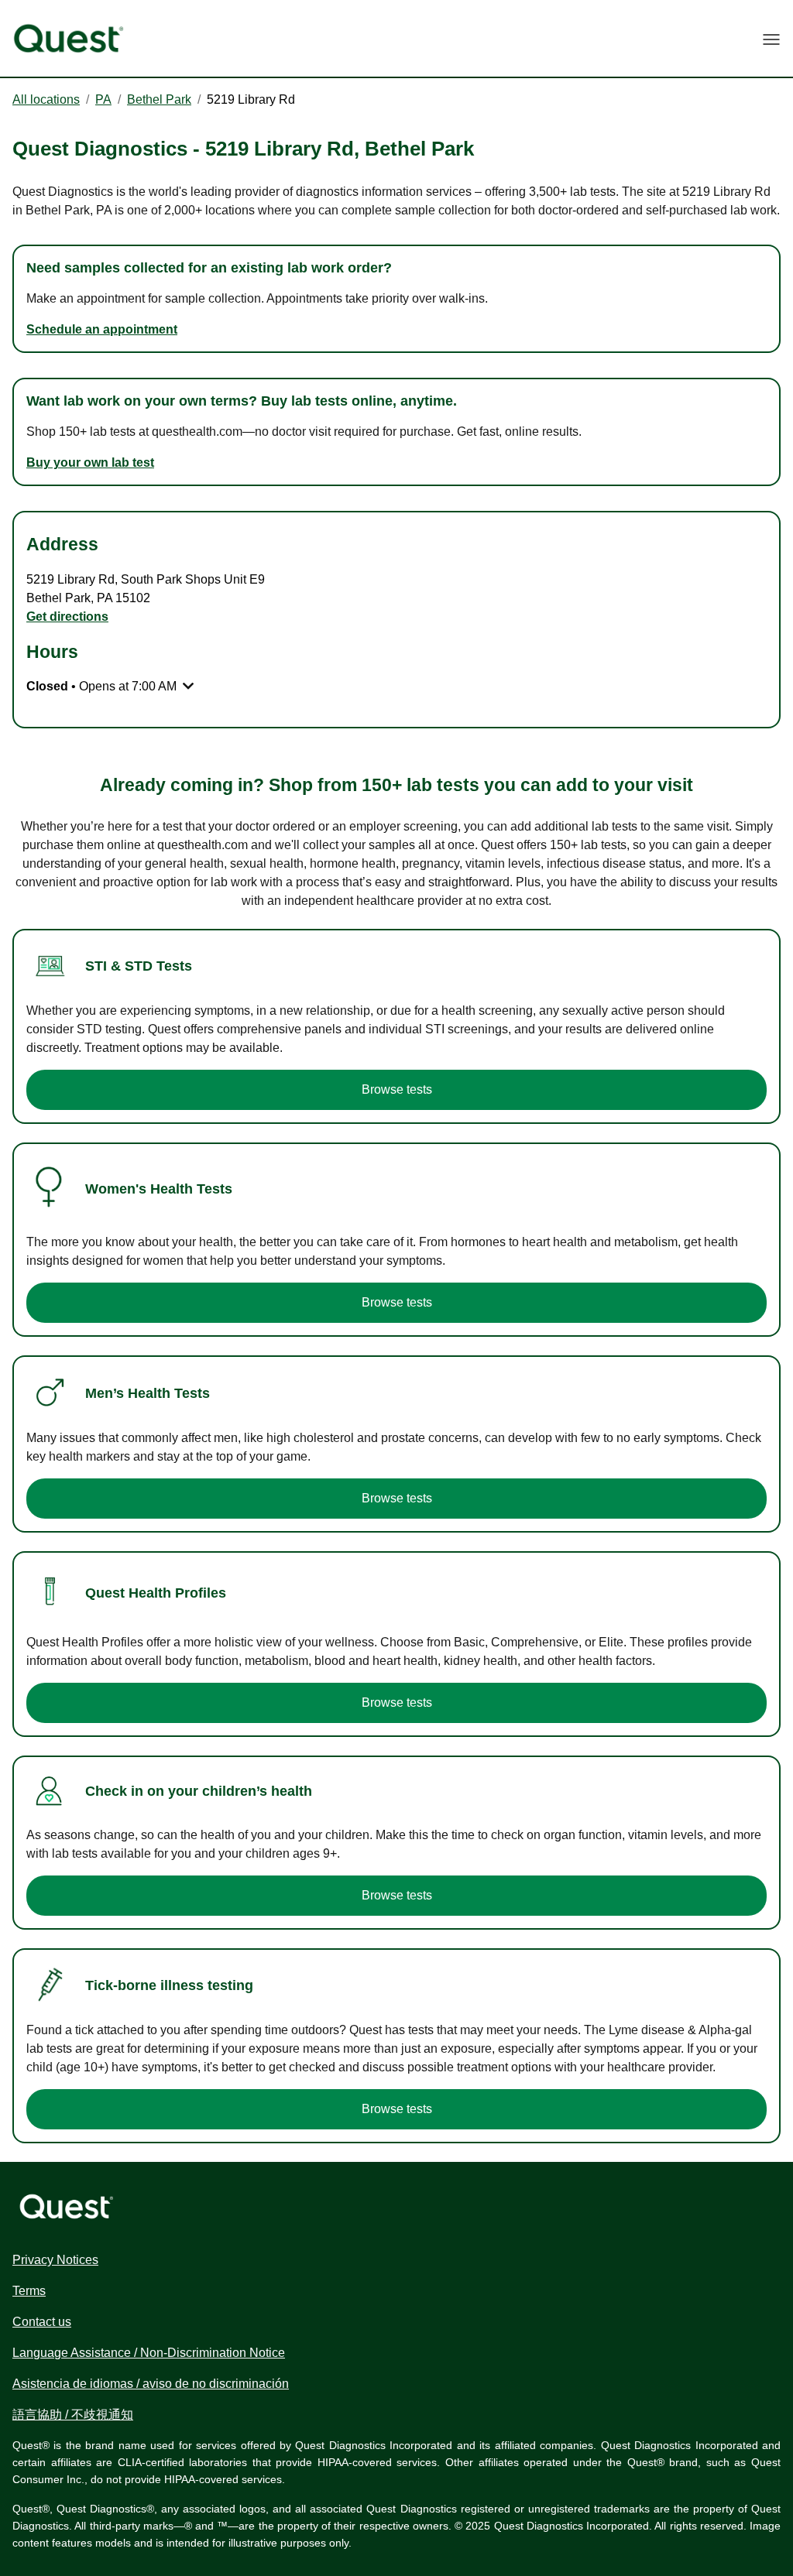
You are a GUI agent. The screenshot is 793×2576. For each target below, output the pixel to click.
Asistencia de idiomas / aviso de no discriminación (151, 2384)
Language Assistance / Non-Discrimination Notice (149, 2353)
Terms (29, 2291)
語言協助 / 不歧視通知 (73, 2415)
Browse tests (397, 1089)
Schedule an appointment (102, 329)
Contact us (42, 2322)
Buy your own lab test (90, 462)
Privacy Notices (55, 2260)
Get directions (67, 617)
